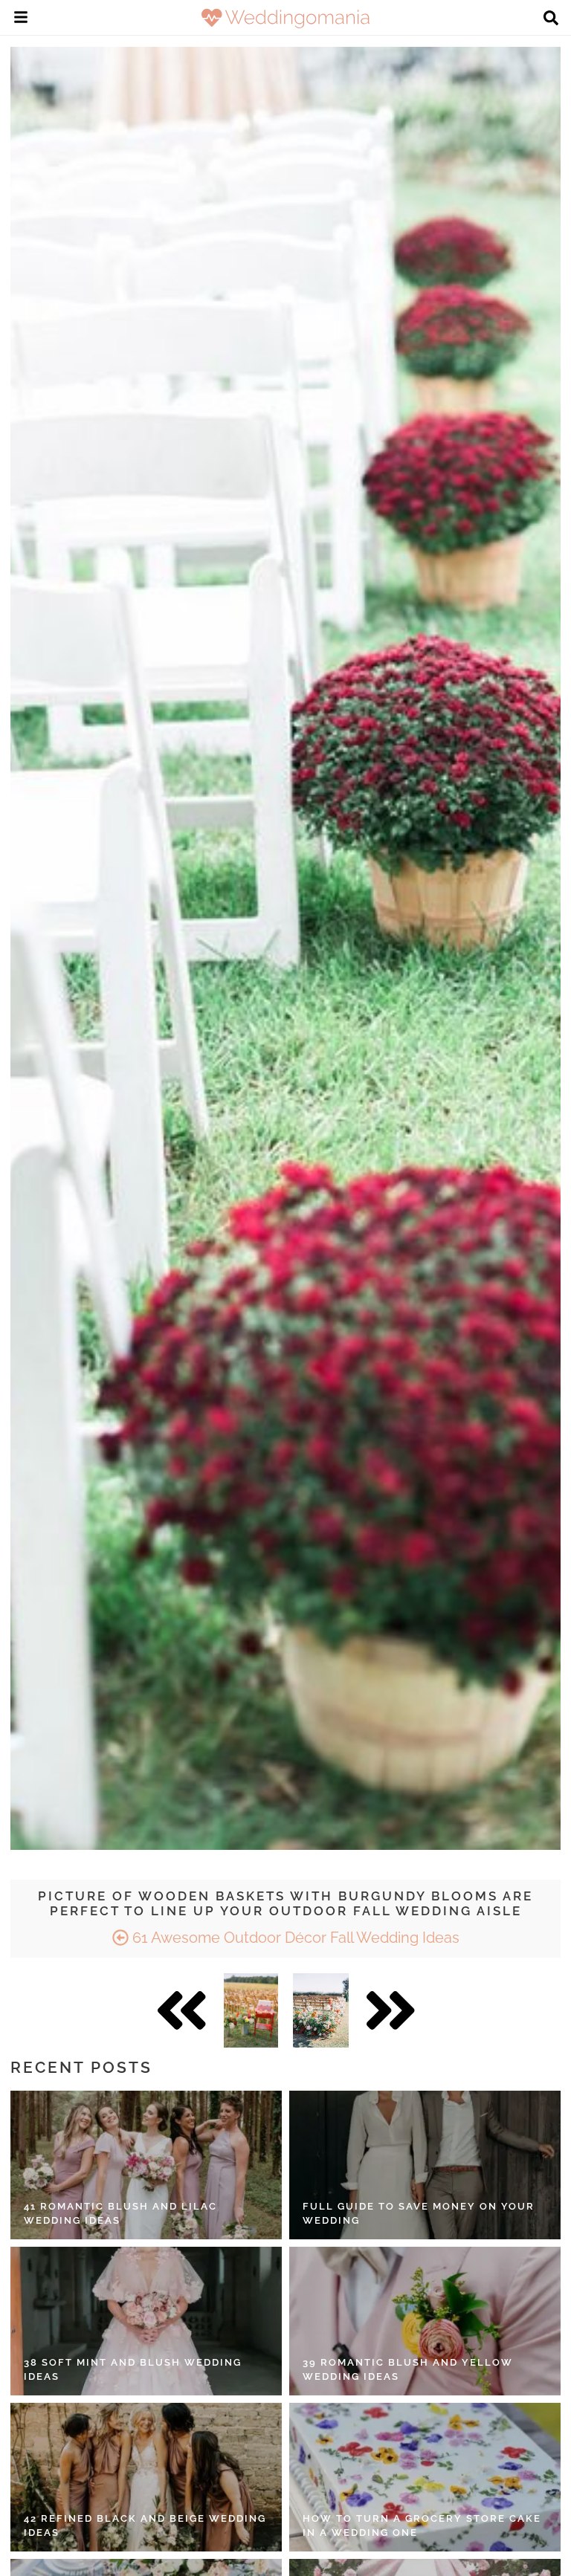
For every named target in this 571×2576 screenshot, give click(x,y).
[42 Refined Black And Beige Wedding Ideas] (146, 2477)
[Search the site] (551, 19)
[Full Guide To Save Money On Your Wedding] (425, 2165)
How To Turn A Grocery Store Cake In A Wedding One (422, 2526)
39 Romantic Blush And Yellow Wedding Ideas (408, 2370)
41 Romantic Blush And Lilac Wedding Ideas (120, 2214)
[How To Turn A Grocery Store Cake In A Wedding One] (425, 2477)
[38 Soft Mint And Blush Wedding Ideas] (146, 2321)
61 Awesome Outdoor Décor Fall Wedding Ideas (294, 1938)
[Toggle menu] (21, 19)
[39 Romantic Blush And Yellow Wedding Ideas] (425, 2321)
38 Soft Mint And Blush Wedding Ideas (133, 2370)
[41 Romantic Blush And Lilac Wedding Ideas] (146, 2165)
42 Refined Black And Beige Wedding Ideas (145, 2526)
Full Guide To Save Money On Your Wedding (419, 2214)
